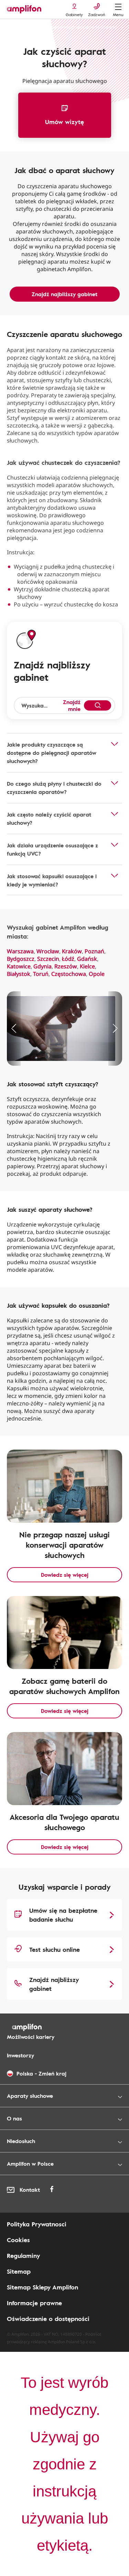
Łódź (68, 959)
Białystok (19, 974)
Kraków (72, 951)
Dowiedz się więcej (65, 1575)
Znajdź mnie (72, 705)
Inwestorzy (20, 2055)
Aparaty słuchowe (24, 27)
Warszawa (20, 951)
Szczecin (48, 959)
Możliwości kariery (31, 2037)
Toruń (41, 974)
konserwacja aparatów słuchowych (84, 27)
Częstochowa (69, 974)
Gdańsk (87, 959)
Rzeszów (66, 966)
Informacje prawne (34, 2303)
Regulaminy (23, 2255)
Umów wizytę (64, 122)
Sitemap (19, 2271)
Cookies (18, 2240)
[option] (64, 1029)
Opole (97, 974)
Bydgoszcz (21, 959)
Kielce (87, 966)
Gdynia (42, 966)
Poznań (94, 951)
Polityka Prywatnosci (37, 2224)
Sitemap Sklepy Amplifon (42, 2287)
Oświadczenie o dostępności (48, 2319)
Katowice (19, 966)
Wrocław (48, 951)
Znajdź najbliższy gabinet (64, 294)
